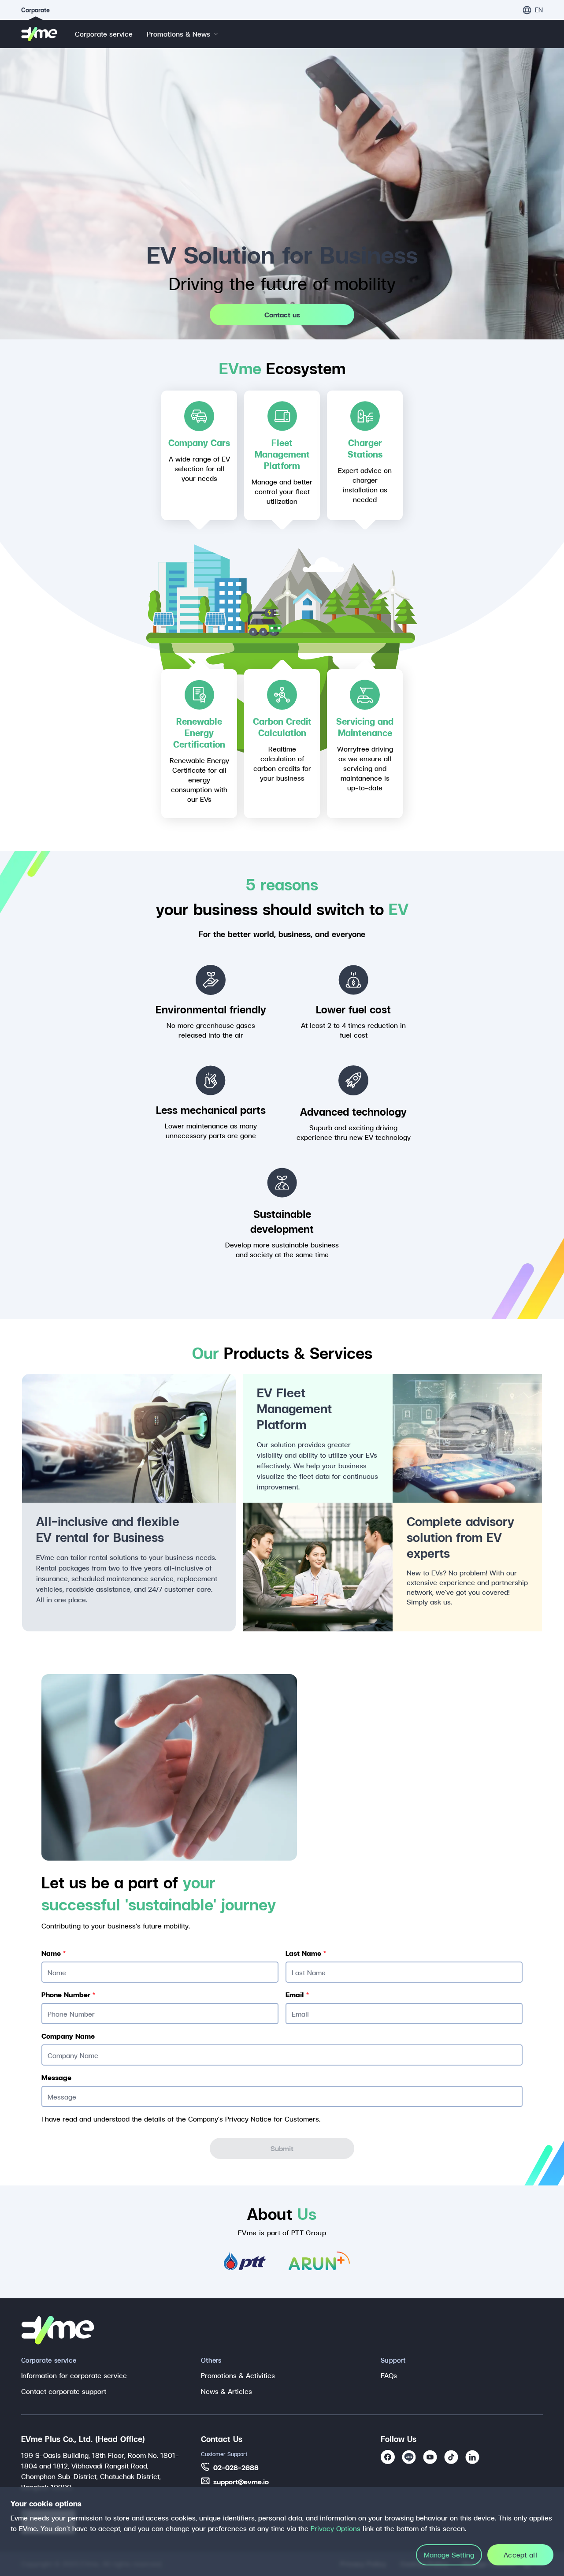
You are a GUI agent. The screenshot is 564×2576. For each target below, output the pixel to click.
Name (54, 1953)
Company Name (68, 2036)
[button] (533, 10)
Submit (282, 2148)
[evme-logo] (39, 34)
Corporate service (104, 34)
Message (56, 2077)
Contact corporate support (64, 2391)
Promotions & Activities (238, 2375)
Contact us (282, 315)
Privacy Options (336, 2528)
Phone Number (68, 1995)
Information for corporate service (74, 2375)
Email (297, 1995)
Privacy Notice (248, 2119)
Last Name (306, 1953)
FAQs (389, 2375)
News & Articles (226, 2391)
